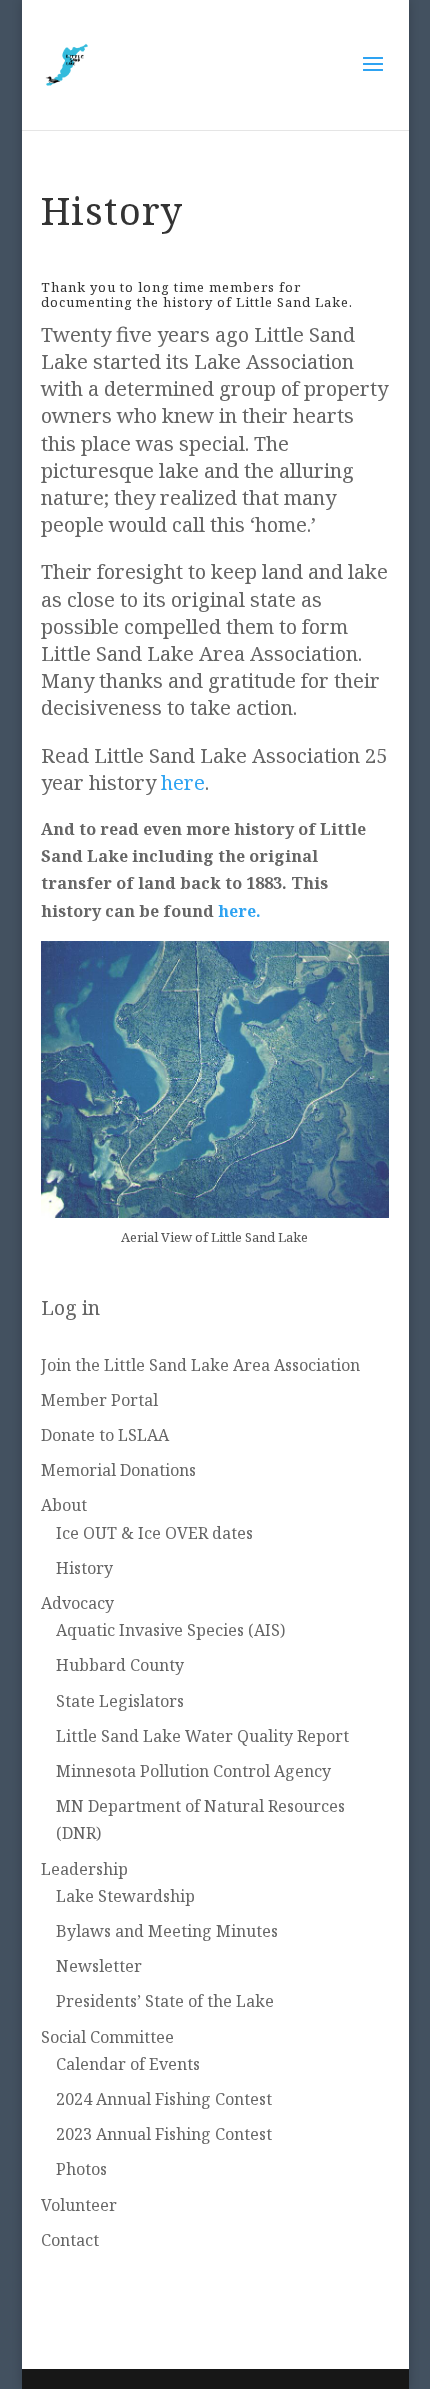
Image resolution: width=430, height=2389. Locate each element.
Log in (70, 1307)
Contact (70, 2240)
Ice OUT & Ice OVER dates (154, 1533)
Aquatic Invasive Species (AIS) (170, 1630)
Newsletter (99, 1966)
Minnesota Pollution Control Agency (193, 1771)
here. (239, 911)
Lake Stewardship (125, 1896)
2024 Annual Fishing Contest (164, 2099)
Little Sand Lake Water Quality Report (202, 1736)
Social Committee (107, 2037)
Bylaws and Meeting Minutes (167, 1931)
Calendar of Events (128, 2064)
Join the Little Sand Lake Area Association (200, 1365)
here (183, 782)
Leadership (84, 1869)
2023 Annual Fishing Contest (164, 2134)
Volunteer (79, 2205)
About (64, 1505)
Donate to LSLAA (105, 1435)
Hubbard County (120, 1665)
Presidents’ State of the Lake (165, 2001)
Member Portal (99, 1400)
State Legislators (120, 1701)
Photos (81, 2169)
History (84, 1568)
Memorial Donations (118, 1470)
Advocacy (77, 1603)
